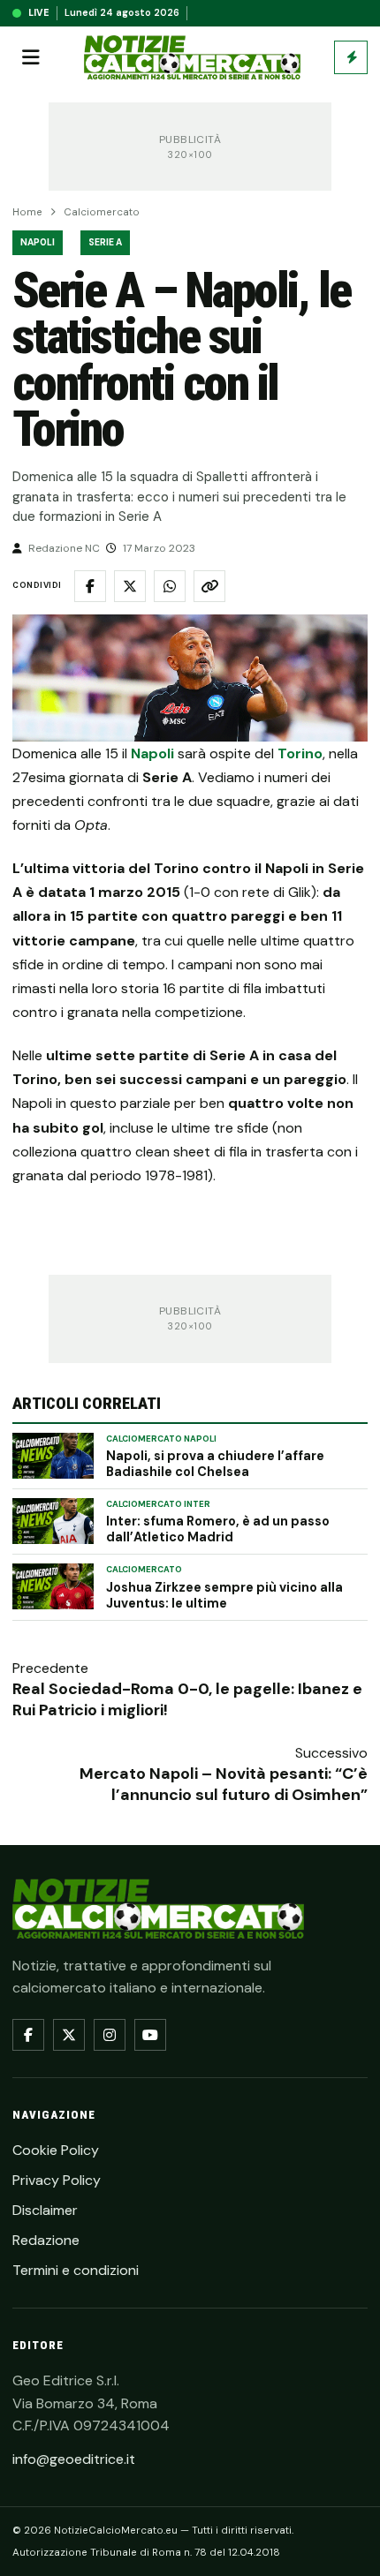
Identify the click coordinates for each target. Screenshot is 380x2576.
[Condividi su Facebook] (90, 586)
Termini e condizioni (76, 2270)
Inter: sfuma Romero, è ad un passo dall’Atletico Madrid (218, 1529)
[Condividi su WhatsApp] (170, 586)
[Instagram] (110, 2035)
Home (27, 212)
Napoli (38, 242)
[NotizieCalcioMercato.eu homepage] (192, 58)
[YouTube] (150, 2035)
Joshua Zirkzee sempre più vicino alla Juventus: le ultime (224, 1595)
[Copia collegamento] (209, 586)
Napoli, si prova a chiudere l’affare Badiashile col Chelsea (215, 1464)
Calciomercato (102, 212)
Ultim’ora (351, 57)
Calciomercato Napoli (161, 1439)
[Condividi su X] (130, 586)
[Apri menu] (31, 57)
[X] (69, 2035)
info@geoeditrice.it (74, 2459)
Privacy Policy (57, 2180)
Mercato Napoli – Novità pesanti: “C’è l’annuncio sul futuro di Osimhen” (224, 1784)
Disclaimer (45, 2210)
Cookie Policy (56, 2150)
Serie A (105, 242)
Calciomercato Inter (158, 1504)
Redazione (46, 2240)
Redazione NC (64, 548)
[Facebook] (28, 2035)
